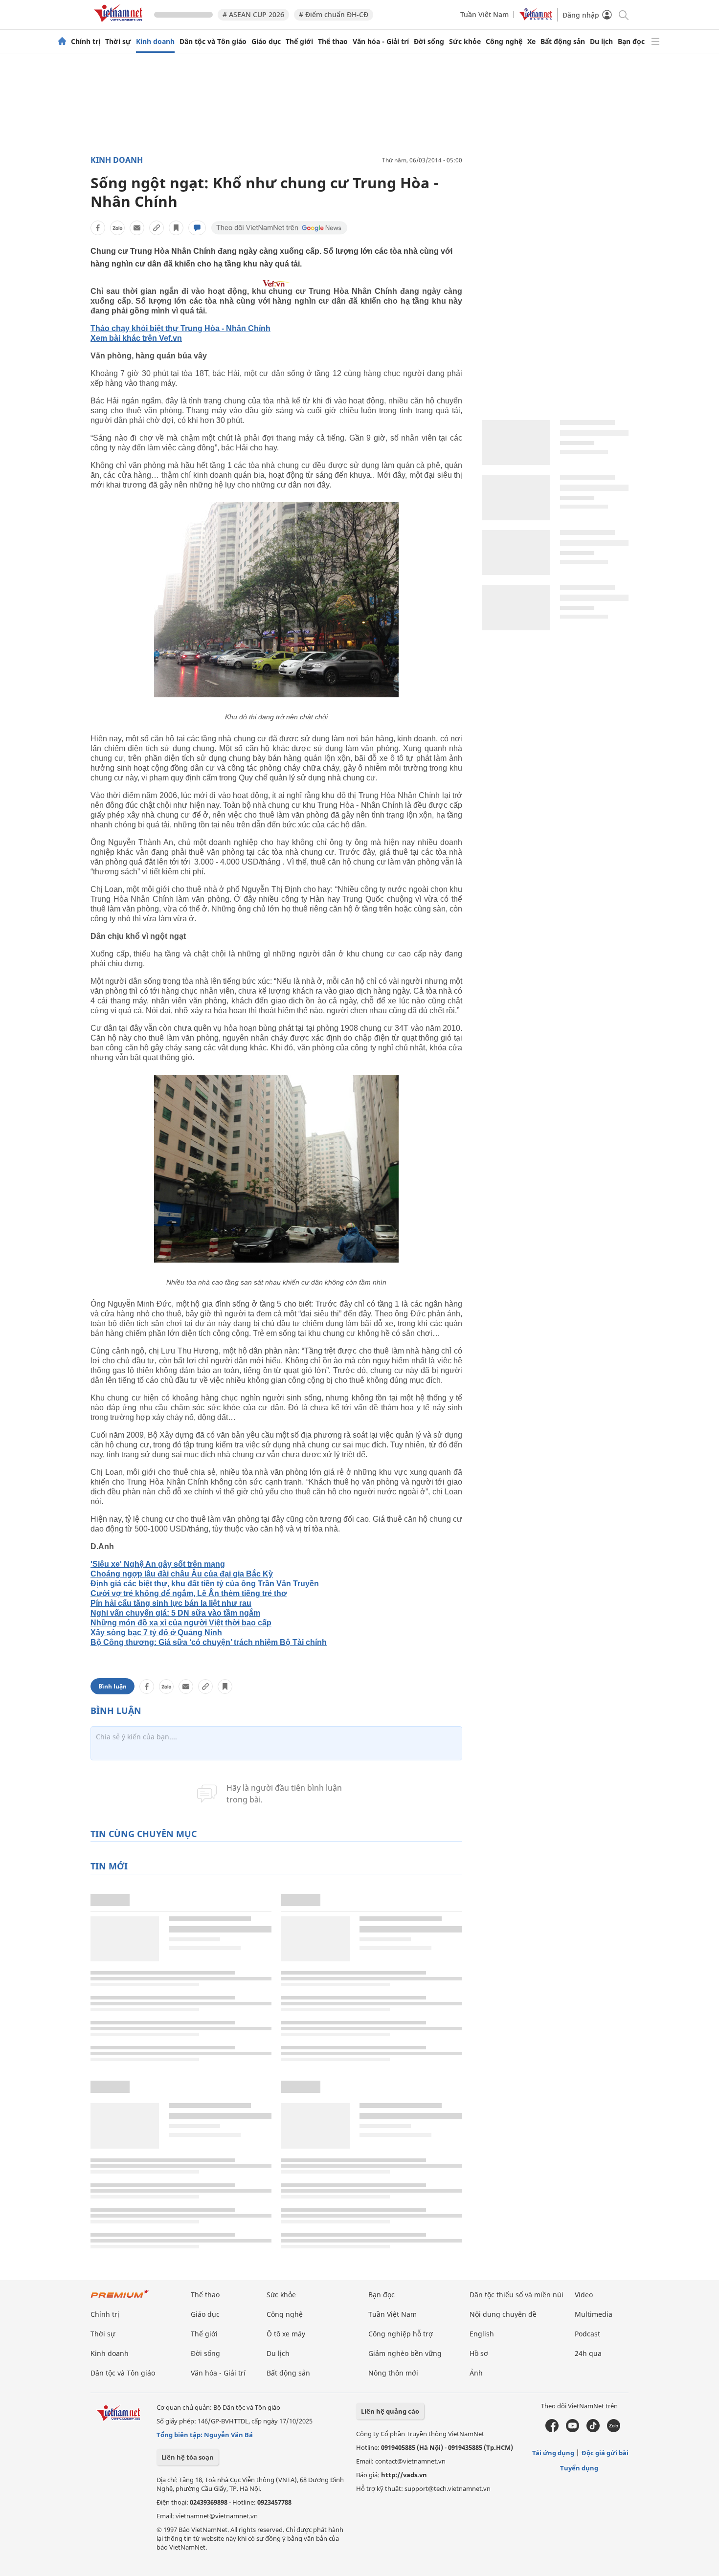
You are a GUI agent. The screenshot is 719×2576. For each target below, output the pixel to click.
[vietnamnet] (120, 24)
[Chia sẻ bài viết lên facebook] (98, 228)
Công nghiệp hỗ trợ (401, 2334)
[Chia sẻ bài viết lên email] (137, 228)
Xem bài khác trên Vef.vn (136, 338)
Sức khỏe (465, 42)
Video (584, 2295)
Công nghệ (504, 42)
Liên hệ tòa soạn (188, 2457)
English (482, 2334)
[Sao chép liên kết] (157, 228)
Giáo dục (266, 42)
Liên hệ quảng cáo (390, 2411)
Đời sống (429, 42)
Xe (531, 42)
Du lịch (601, 42)
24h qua (588, 2353)
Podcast (587, 2334)
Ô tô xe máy (286, 2334)
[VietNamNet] (62, 42)
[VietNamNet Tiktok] (593, 2430)
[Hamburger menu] (655, 42)
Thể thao (333, 42)
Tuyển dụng (579, 2468)
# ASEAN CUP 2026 (253, 14)
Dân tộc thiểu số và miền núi (517, 2295)
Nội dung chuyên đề (503, 2314)
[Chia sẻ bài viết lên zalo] (117, 228)
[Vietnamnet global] (536, 18)
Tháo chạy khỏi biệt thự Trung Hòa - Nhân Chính (180, 328)
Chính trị (86, 42)
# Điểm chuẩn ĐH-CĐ (334, 14)
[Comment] (197, 228)
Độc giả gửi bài (605, 2453)
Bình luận (112, 1686)
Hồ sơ (479, 2353)
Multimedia (594, 2314)
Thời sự (118, 42)
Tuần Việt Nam (484, 14)
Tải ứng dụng (553, 2453)
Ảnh (476, 2373)
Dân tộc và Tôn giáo (213, 42)
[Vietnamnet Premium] (120, 2298)
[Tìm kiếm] (623, 14)
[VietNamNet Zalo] (614, 2430)
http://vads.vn (404, 2475)
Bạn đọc (631, 42)
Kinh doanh (155, 42)
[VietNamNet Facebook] (552, 2430)
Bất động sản (563, 42)
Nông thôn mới (393, 2373)
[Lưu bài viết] (176, 228)
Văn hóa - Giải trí (381, 42)
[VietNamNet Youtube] (573, 2430)
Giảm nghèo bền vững (405, 2353)
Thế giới (299, 42)
